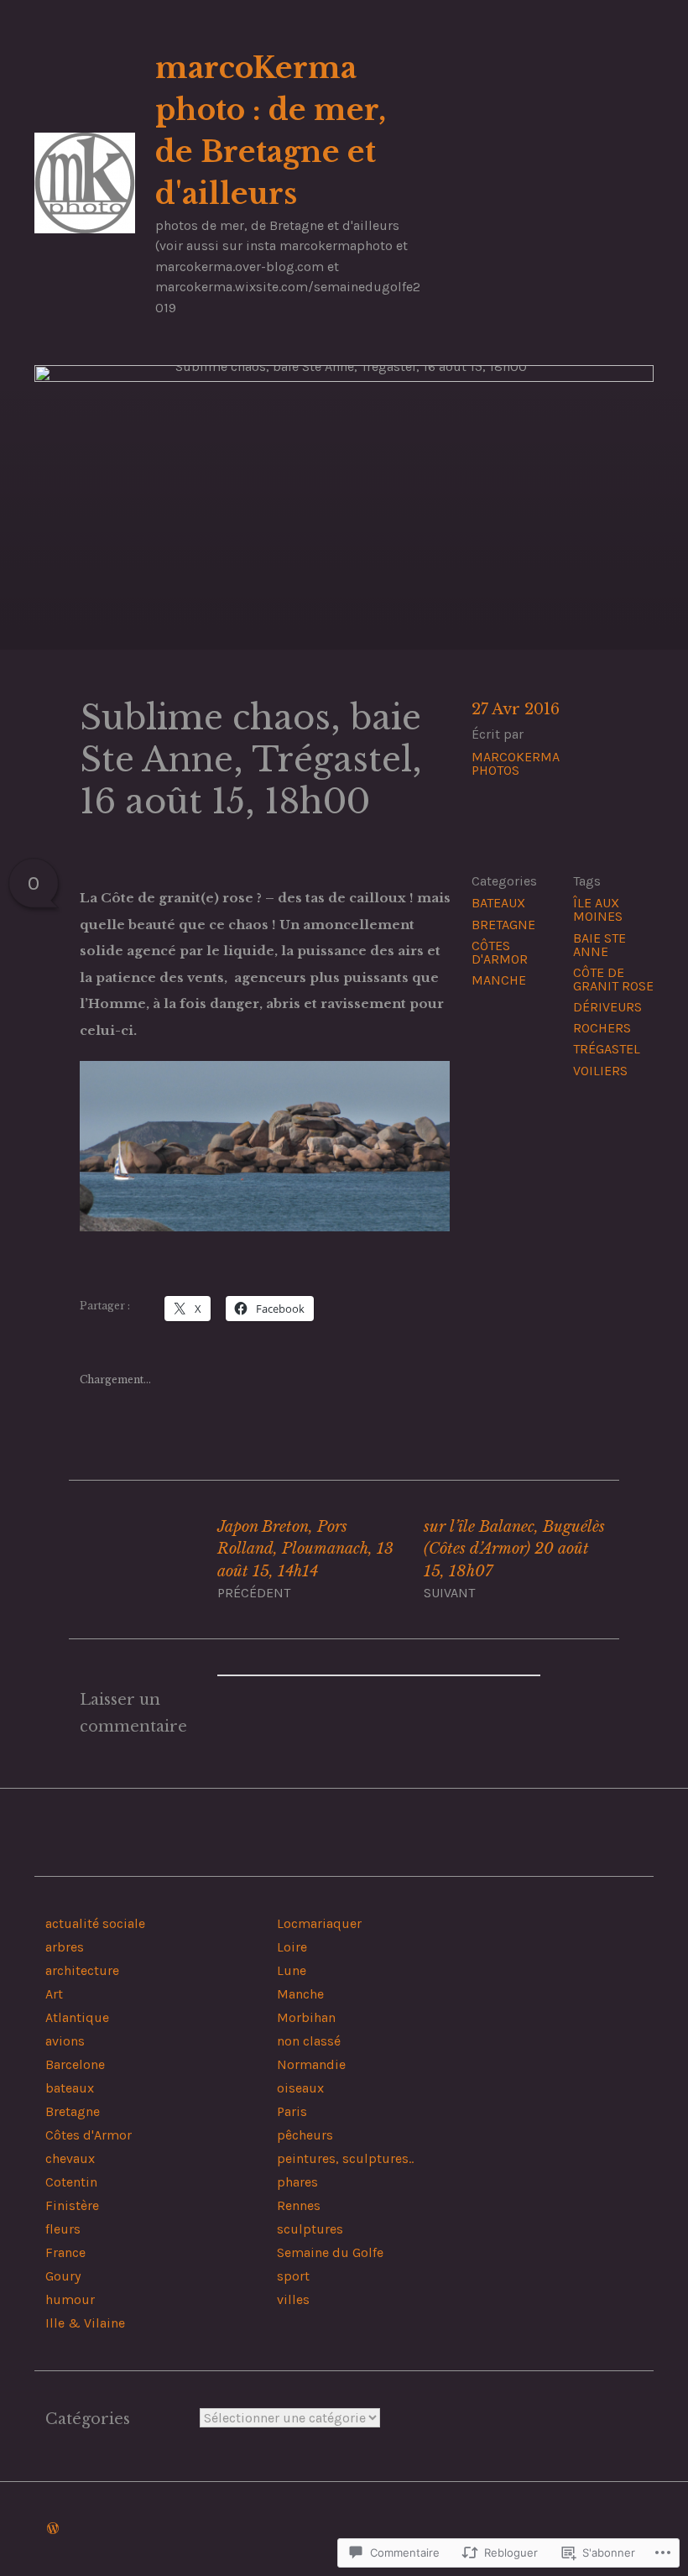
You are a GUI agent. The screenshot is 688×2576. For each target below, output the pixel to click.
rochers (602, 1028)
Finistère (72, 2205)
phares (297, 2182)
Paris (292, 2111)
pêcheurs (305, 2135)
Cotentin (71, 2182)
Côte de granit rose (613, 979)
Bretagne (503, 925)
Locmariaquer (319, 1923)
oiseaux (300, 2088)
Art (54, 1994)
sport (293, 2276)
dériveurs (607, 1007)
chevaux (70, 2158)
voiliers (600, 1071)
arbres (65, 1947)
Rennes (299, 2205)
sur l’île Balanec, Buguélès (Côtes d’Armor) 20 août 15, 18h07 (514, 1559)
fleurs (63, 2229)
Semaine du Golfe (330, 2252)
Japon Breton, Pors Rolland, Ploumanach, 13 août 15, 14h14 (305, 1559)
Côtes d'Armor (500, 952)
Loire (292, 1947)
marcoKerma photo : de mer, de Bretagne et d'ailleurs (271, 131)
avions (65, 2041)
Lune (292, 1970)
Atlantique (77, 2017)
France (65, 2252)
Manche (499, 980)
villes (293, 2299)
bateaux (498, 903)
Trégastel (607, 1049)
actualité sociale (95, 1923)
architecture (82, 1970)
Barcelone (75, 2064)
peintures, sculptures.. (345, 2158)
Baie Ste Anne (599, 945)
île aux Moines (598, 909)
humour (70, 2299)
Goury (63, 2276)
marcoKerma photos (516, 763)
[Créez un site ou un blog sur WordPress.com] (53, 2529)
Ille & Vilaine (85, 2323)
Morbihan (306, 2017)
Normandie (311, 2064)
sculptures (310, 2229)
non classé (309, 2041)
